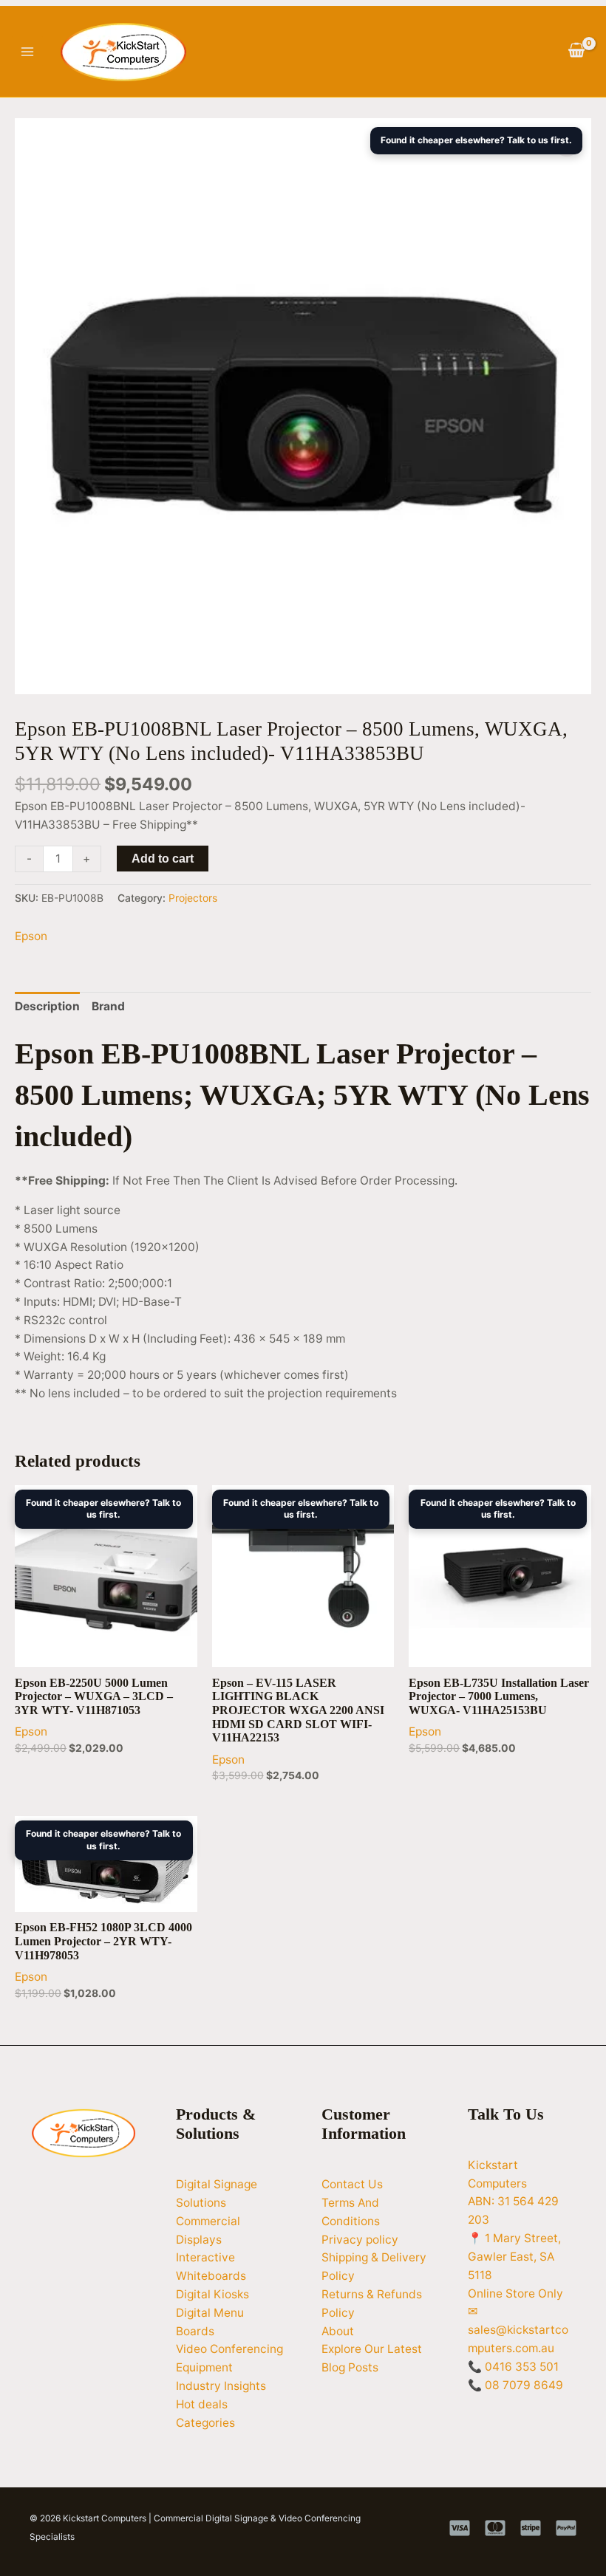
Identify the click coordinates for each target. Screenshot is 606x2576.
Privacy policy (360, 2240)
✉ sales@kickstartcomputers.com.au (518, 2330)
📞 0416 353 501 (513, 2367)
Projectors (193, 898)
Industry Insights (221, 2386)
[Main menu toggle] (27, 52)
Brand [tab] (108, 1006)
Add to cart (163, 859)
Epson (31, 936)
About (338, 2331)
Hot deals (202, 2404)
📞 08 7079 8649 (515, 2385)
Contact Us (352, 2184)
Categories (205, 2423)
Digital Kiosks (212, 2294)
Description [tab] (47, 1006)
